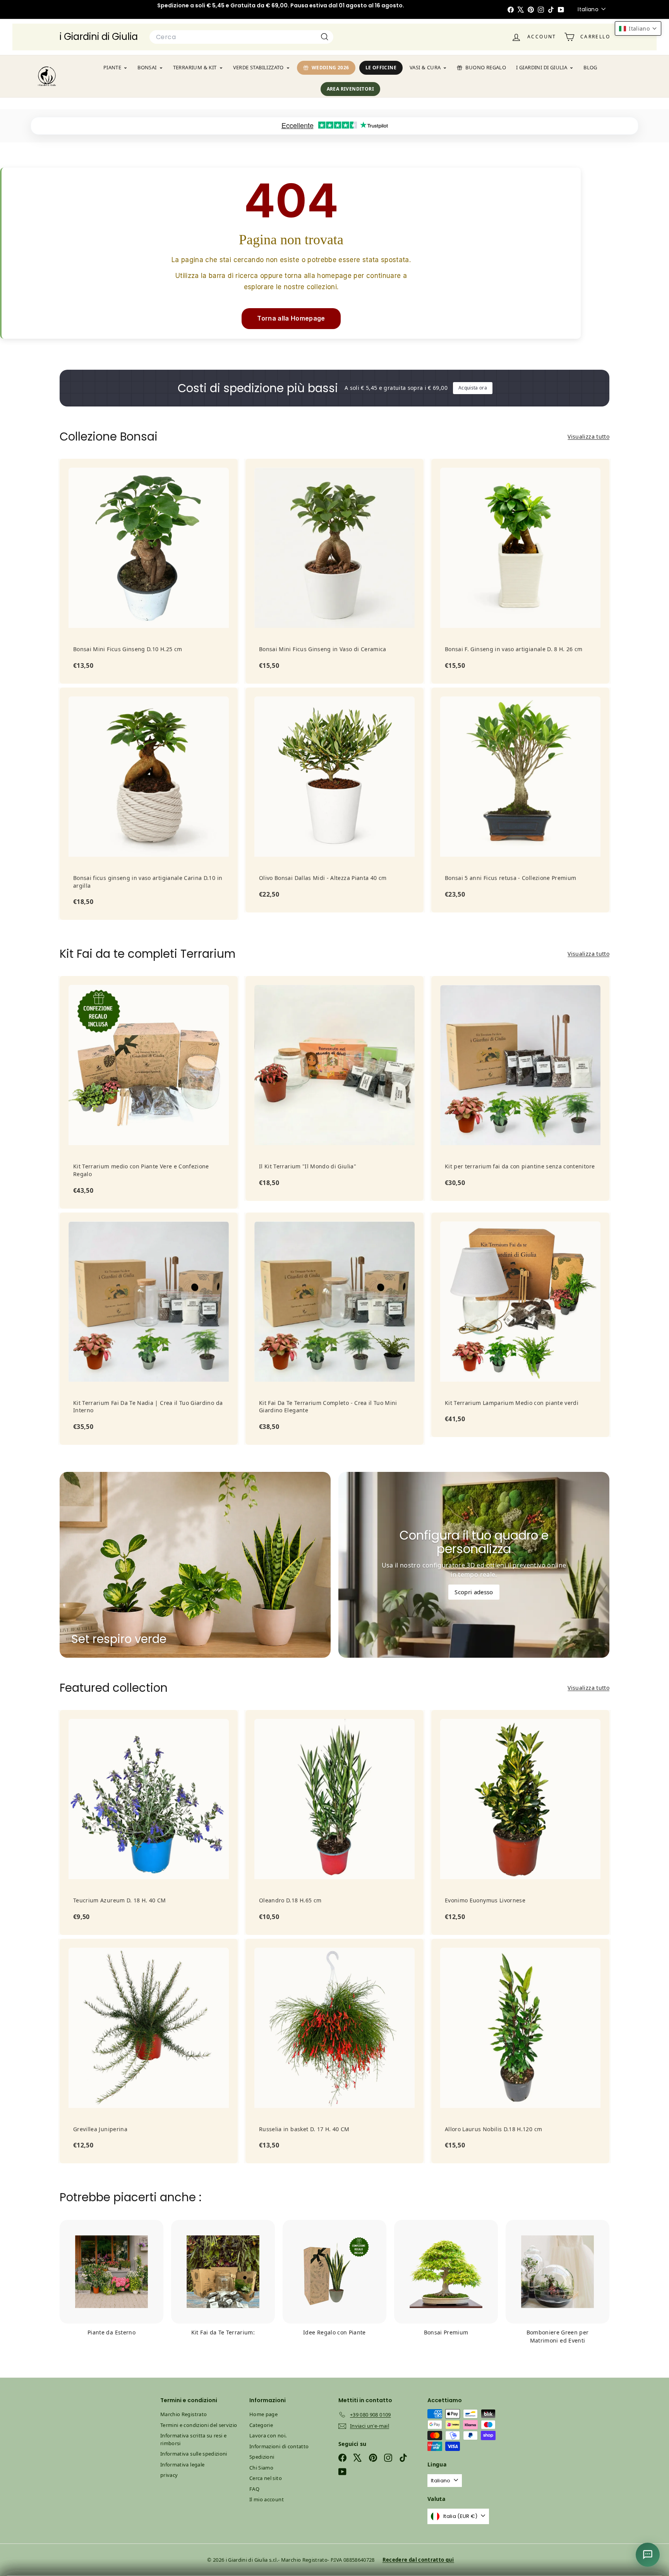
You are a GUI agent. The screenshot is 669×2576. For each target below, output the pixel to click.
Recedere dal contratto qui (418, 2560)
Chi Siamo (261, 2468)
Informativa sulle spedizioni (194, 2454)
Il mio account (267, 2499)
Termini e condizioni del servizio (199, 2425)
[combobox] (241, 37)
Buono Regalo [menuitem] (486, 67)
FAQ (254, 2489)
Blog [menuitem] (590, 67)
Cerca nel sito (266, 2478)
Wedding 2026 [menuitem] (330, 68)
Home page (263, 2414)
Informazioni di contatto (279, 2446)
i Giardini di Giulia (99, 37)
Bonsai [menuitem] (147, 67)
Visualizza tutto (588, 436)
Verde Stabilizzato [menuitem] (258, 67)
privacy (169, 2475)
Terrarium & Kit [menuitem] (195, 67)
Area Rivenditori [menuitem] (350, 89)
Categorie (261, 2425)
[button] (638, 28)
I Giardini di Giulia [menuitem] (542, 67)
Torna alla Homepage (291, 318)
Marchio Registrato (184, 2414)
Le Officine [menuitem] (381, 68)
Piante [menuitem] (112, 67)
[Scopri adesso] (474, 1565)
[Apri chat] (648, 2555)
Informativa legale (182, 2465)
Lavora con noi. (268, 2435)
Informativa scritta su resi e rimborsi (193, 2439)
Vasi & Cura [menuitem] (425, 67)
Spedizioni (262, 2457)
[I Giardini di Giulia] (47, 76)
